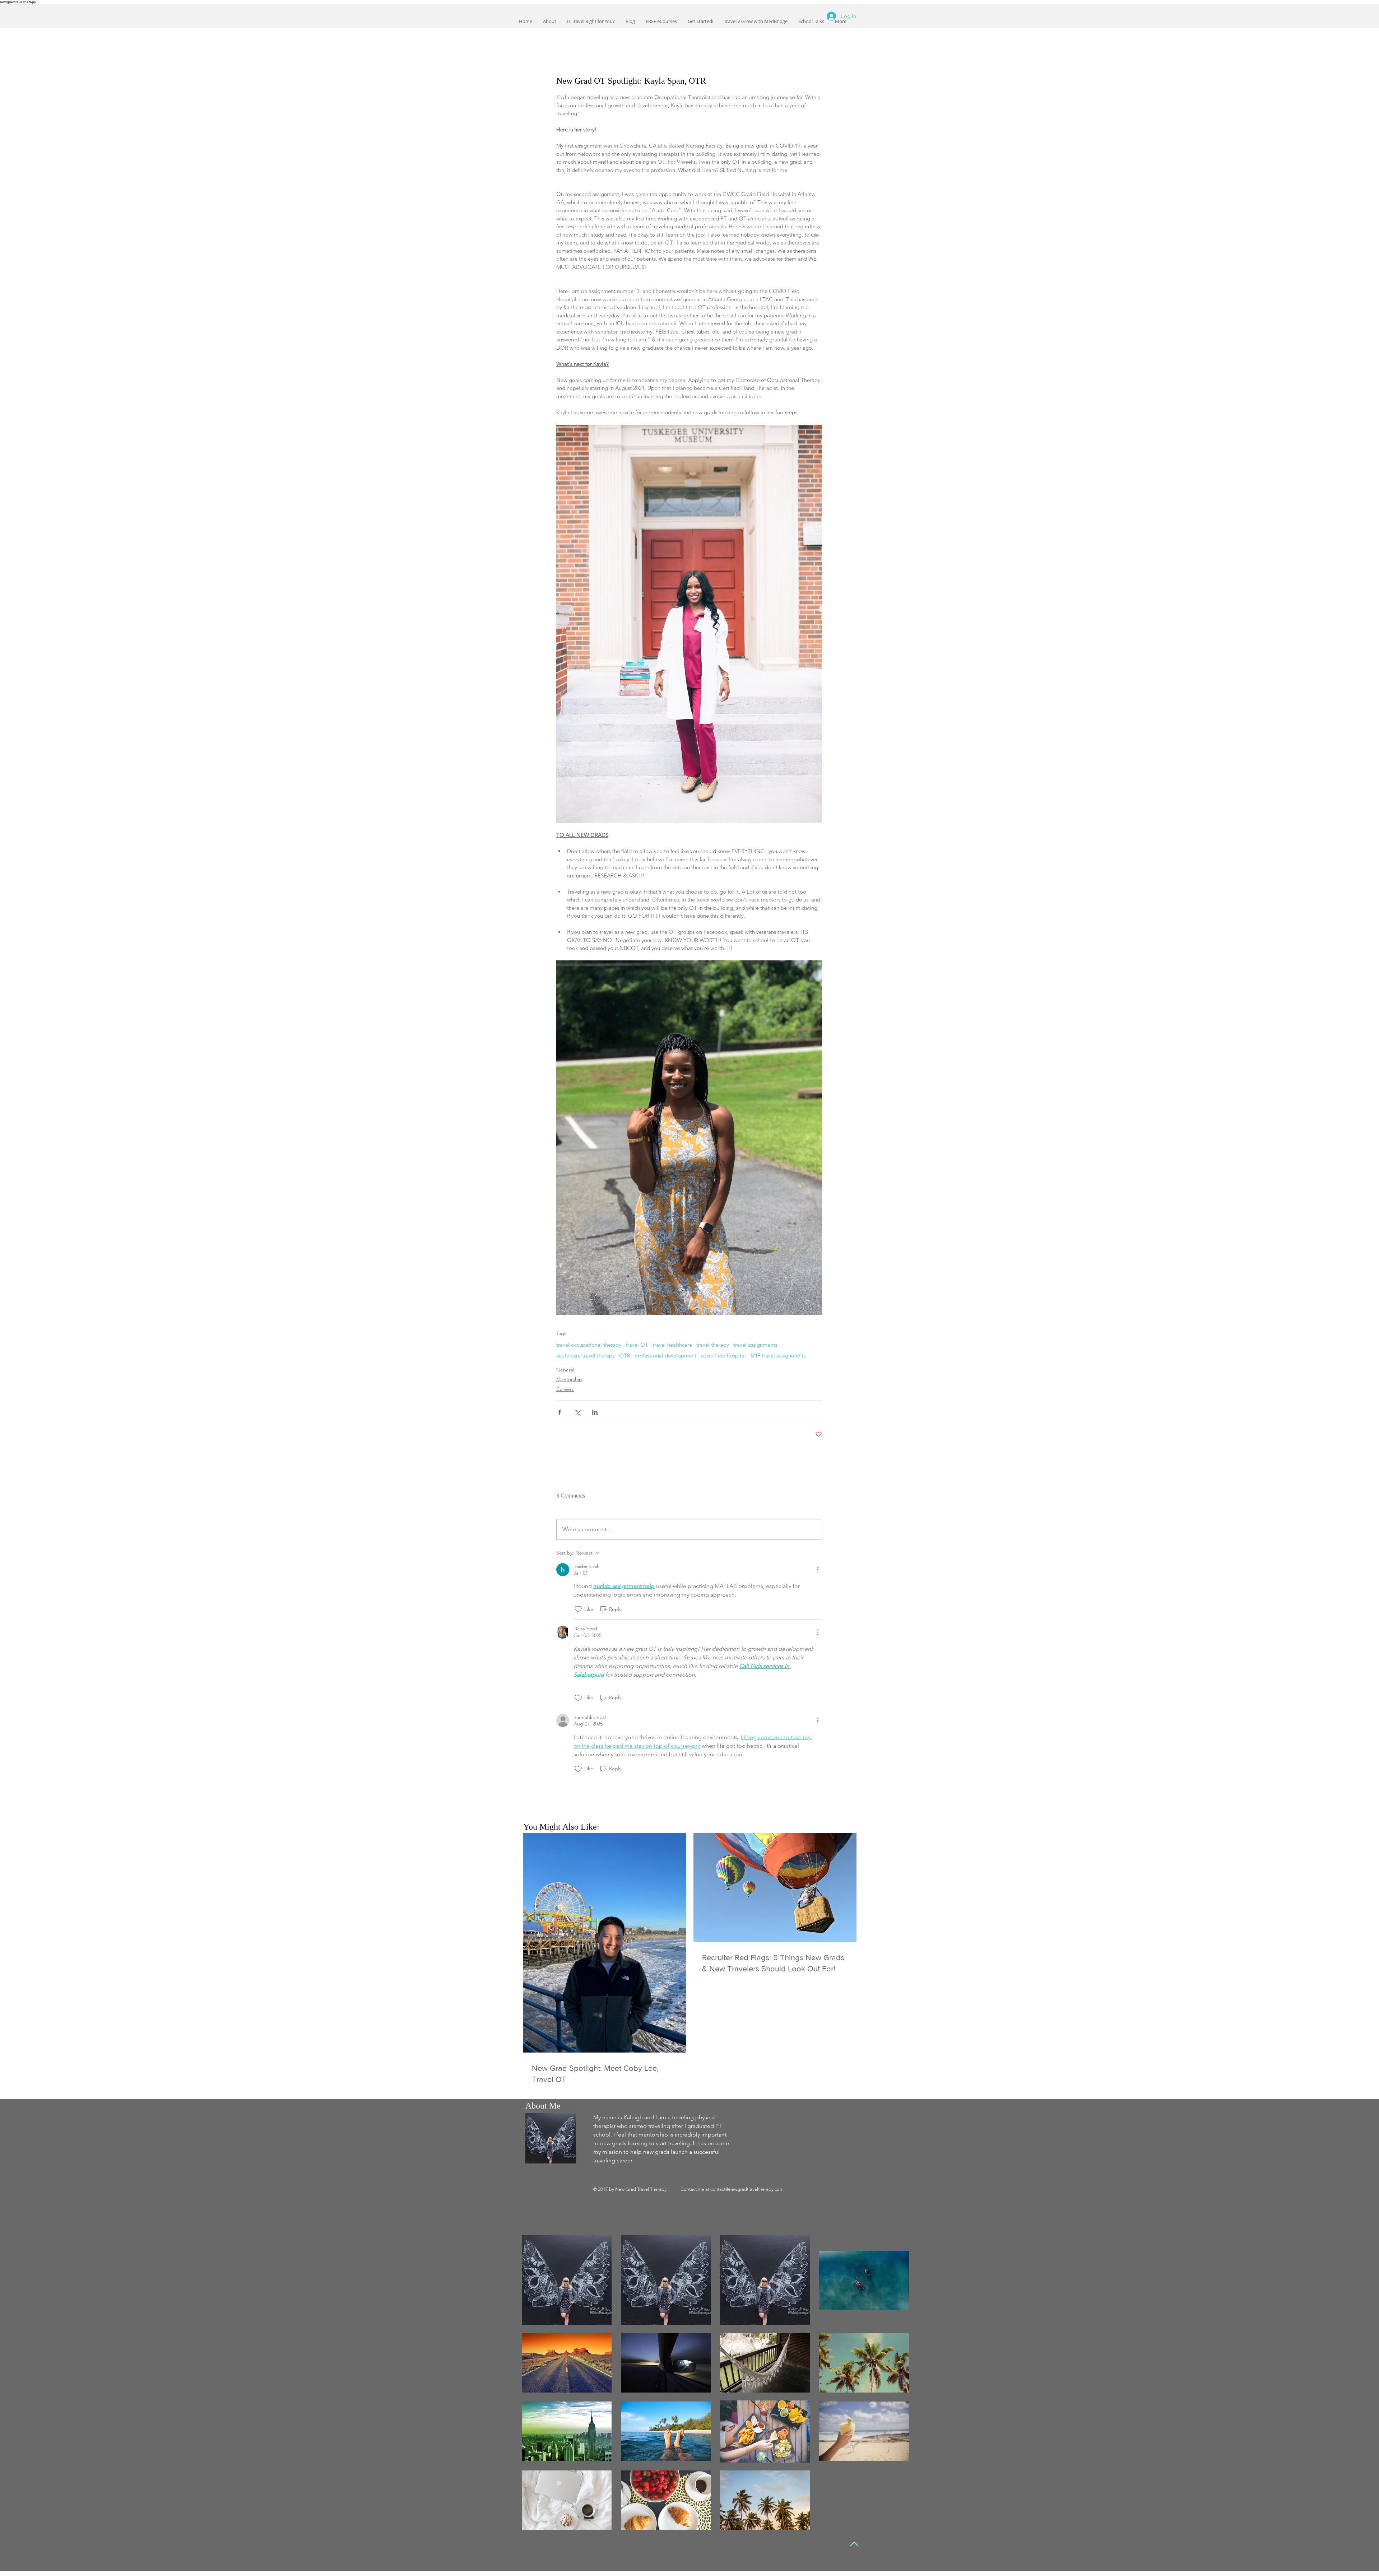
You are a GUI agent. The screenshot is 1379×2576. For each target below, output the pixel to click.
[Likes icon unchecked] (578, 1609)
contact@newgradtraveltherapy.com (747, 2189)
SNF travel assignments (778, 1356)
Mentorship (569, 1379)
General (565, 1370)
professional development (665, 1356)
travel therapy (713, 1345)
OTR (625, 1356)
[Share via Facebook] (560, 1412)
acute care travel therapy (586, 1356)
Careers (565, 1389)
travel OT (637, 1345)
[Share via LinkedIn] (595, 1412)
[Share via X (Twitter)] (577, 1412)
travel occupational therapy (589, 1345)
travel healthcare (672, 1345)
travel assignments (755, 1345)
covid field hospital (723, 1356)
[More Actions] (818, 1570)
